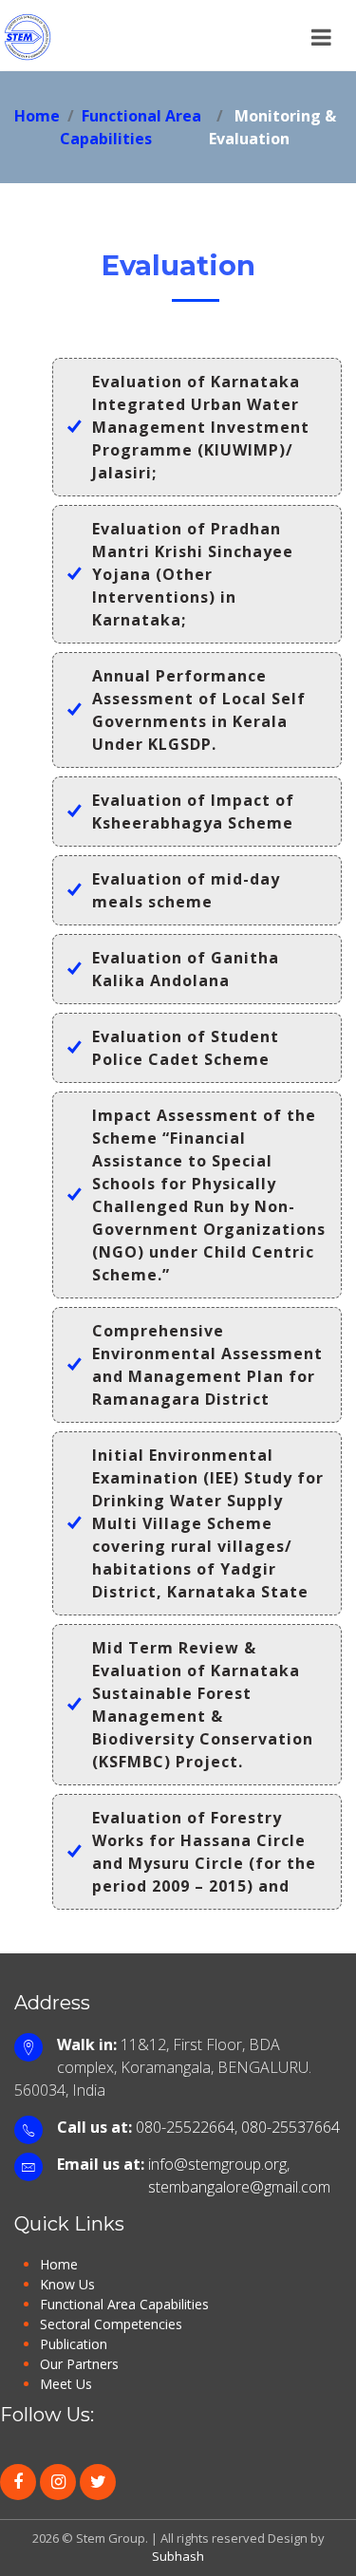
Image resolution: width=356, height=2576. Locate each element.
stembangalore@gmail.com (239, 2187)
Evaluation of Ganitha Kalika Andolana (186, 969)
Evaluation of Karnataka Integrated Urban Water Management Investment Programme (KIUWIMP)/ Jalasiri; (201, 427)
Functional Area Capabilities (124, 2304)
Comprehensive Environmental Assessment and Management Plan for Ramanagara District (207, 1365)
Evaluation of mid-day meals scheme (186, 890)
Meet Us (66, 2384)
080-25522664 (185, 2127)
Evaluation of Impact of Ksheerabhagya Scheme (193, 812)
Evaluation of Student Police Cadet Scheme (186, 1048)
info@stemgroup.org (217, 2164)
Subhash (178, 2556)
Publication (74, 2344)
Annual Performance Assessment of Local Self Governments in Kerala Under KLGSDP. (199, 710)
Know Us (67, 2284)
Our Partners (79, 2364)
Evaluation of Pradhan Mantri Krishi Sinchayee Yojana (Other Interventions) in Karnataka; (193, 574)
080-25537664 (290, 2127)
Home (37, 116)
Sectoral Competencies (111, 2324)
